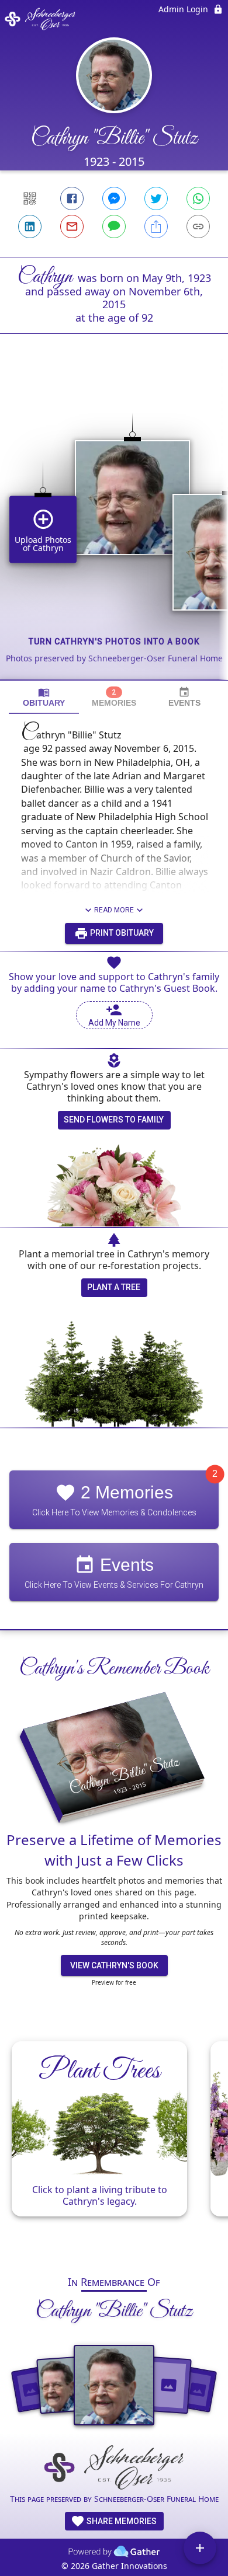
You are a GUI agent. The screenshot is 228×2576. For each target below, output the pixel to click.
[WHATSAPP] (198, 198)
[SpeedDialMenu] (200, 2548)
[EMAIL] (72, 226)
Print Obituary (121, 933)
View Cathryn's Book (114, 1965)
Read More (114, 910)
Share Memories (121, 2521)
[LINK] (198, 226)
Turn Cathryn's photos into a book (114, 642)
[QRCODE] (30, 198)
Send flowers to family (114, 1120)
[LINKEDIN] (30, 226)
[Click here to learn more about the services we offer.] (114, 2468)
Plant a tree (114, 1287)
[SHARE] (156, 226)
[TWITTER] (156, 198)
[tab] (44, 697)
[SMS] (114, 226)
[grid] (114, 527)
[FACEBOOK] (72, 198)
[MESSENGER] (114, 198)
